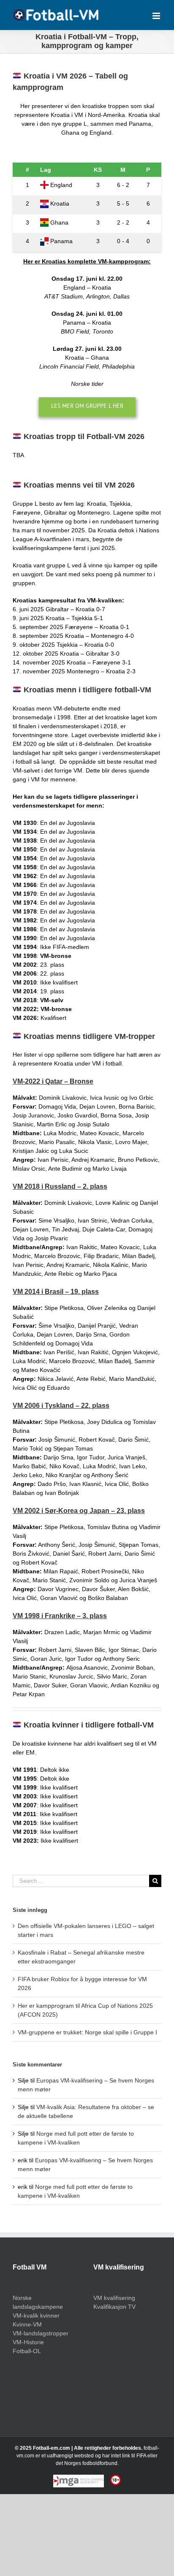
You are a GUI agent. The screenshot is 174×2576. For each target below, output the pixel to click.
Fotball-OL (27, 2351)
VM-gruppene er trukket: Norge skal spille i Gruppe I (87, 2032)
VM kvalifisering (114, 2298)
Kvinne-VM (27, 2324)
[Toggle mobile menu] (157, 16)
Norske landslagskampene (38, 2302)
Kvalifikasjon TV (114, 2307)
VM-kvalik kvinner (36, 2316)
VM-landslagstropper (41, 2333)
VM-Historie (28, 2342)
